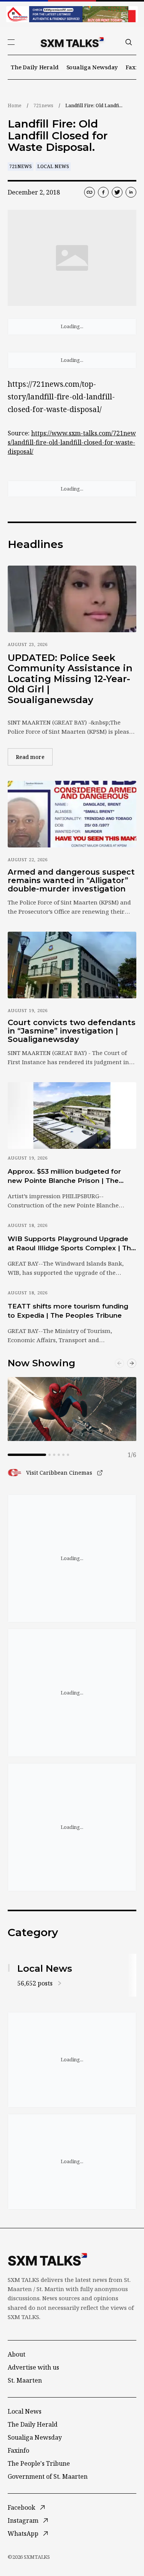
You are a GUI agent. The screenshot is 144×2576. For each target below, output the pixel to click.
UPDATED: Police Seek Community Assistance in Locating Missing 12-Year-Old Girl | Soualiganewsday (70, 679)
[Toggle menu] (11, 42)
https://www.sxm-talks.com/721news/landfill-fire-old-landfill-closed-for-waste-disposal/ (72, 442)
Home (15, 105)
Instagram (23, 2520)
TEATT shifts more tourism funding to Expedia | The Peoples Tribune (68, 1311)
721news (43, 105)
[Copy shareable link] (89, 192)
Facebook (22, 2507)
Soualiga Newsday (92, 67)
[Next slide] (132, 1363)
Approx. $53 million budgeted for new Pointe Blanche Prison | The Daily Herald (64, 1176)
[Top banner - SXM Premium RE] (72, 14)
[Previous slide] (119, 1363)
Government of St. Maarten (48, 2476)
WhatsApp (23, 2533)
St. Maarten (25, 2380)
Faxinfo (18, 2450)
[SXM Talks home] (72, 42)
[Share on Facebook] (103, 192)
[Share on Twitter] (117, 192)
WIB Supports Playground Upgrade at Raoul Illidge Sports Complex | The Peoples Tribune (71, 1244)
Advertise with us (33, 2367)
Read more (34, 757)
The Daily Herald (35, 67)
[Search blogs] (129, 42)
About (17, 2354)
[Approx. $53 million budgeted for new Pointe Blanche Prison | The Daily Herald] (72, 1115)
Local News (53, 166)
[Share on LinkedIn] (131, 192)
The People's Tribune (39, 2463)
